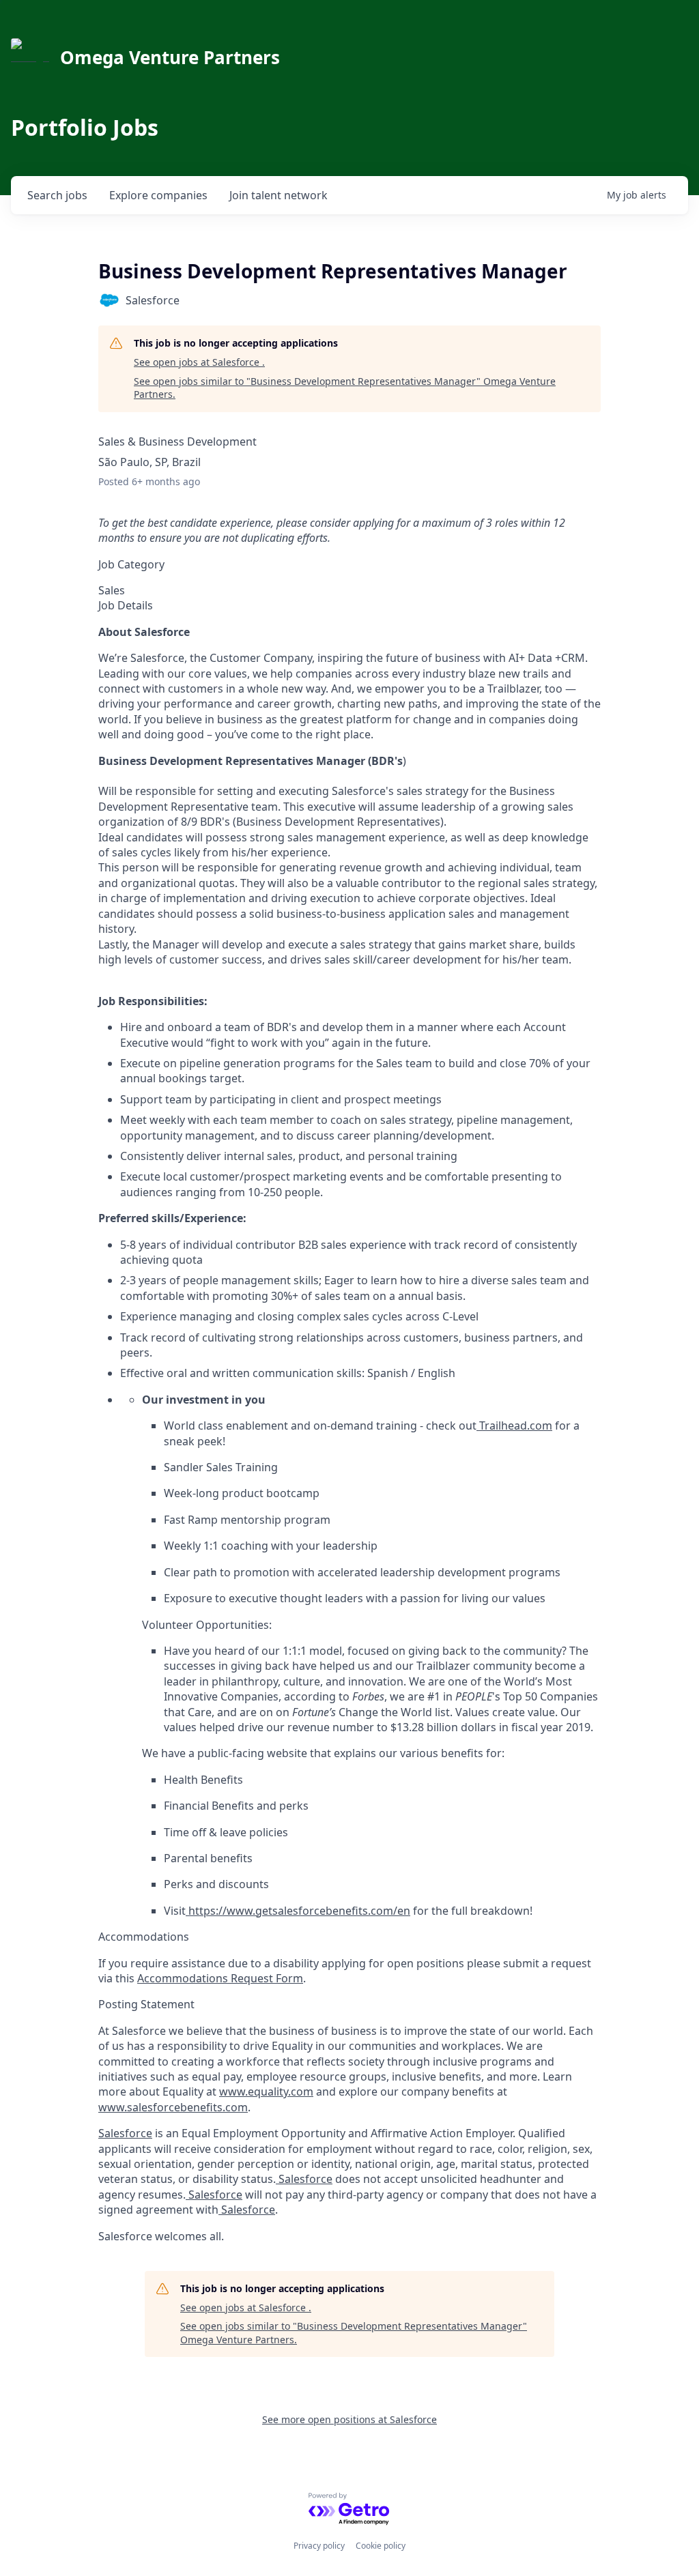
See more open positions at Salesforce (349, 2419)
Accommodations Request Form (220, 1978)
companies (158, 195)
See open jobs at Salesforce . (199, 362)
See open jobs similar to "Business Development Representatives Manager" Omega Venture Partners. (345, 388)
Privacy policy (319, 2546)
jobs (57, 195)
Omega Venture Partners (170, 57)
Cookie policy (381, 2546)
